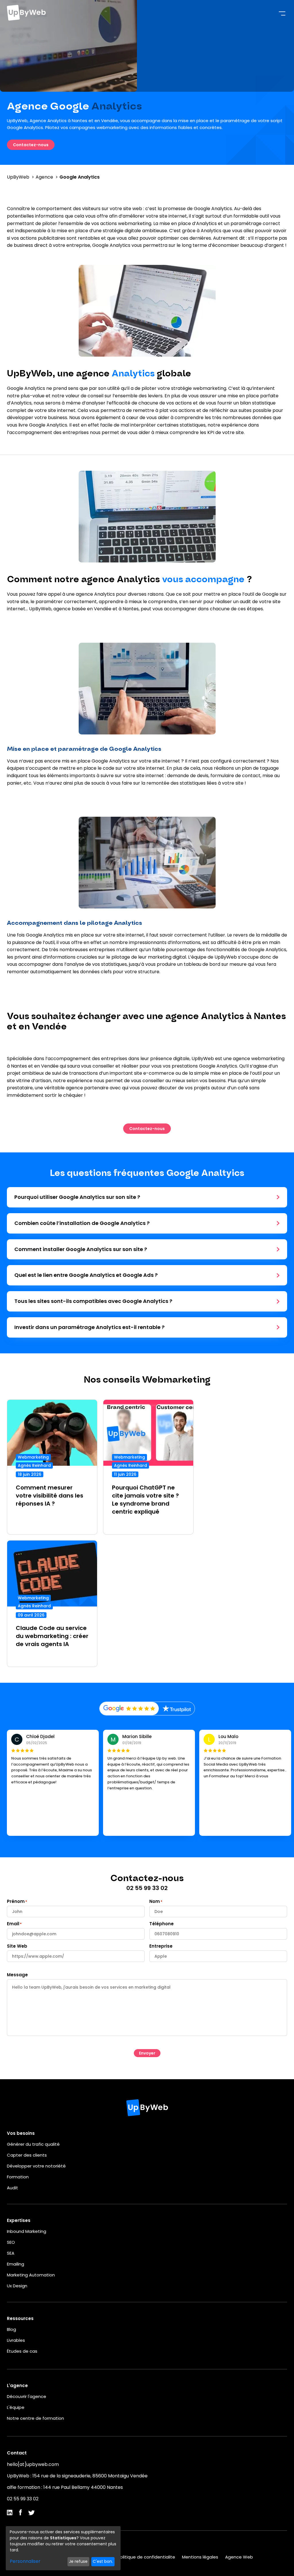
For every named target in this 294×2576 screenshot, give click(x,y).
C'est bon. (103, 2561)
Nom (155, 1901)
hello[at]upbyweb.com (33, 2464)
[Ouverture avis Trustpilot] (177, 1709)
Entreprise (161, 1946)
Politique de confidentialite (146, 2557)
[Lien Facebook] (20, 2514)
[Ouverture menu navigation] (282, 14)
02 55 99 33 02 (23, 2499)
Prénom (16, 1901)
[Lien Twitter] (31, 2513)
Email (13, 1924)
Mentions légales (200, 2557)
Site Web (17, 1946)
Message (17, 1975)
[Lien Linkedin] (10, 2513)
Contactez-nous (31, 145)
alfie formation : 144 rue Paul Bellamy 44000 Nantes (65, 2487)
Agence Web (239, 2557)
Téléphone (161, 1924)
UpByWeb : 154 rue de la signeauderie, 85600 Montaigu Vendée (77, 2476)
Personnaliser (25, 2561)
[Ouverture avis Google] (129, 1709)
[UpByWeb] (26, 14)
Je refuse (78, 2561)
